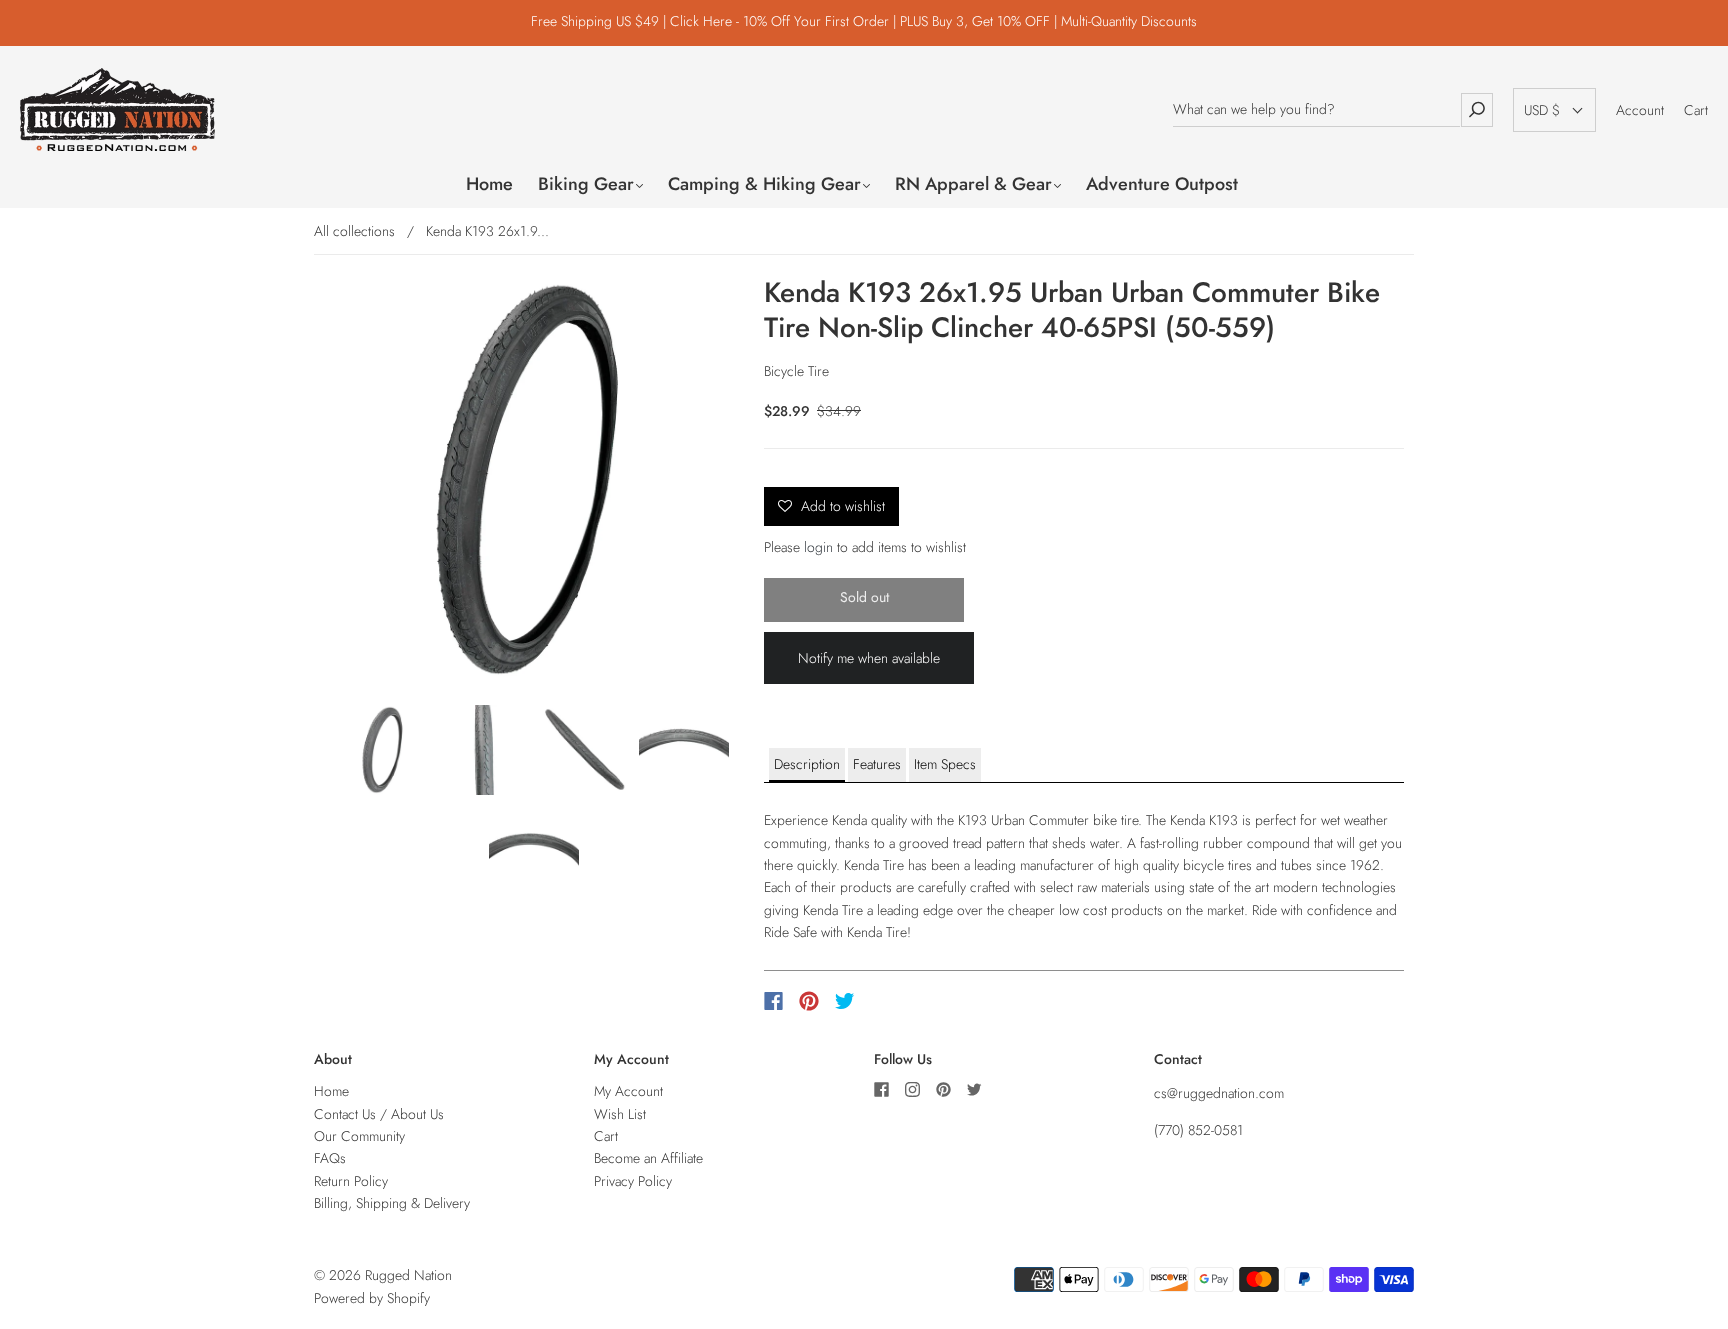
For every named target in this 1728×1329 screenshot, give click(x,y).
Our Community (359, 1136)
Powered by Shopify (372, 1298)
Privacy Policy (633, 1181)
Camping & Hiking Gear (764, 184)
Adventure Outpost (1162, 184)
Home (489, 184)
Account (1640, 110)
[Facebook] (773, 1001)
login (818, 547)
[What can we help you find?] (1316, 109)
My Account (628, 1091)
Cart (1696, 110)
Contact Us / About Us (379, 1114)
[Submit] (1477, 109)
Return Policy (351, 1181)
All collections (354, 231)
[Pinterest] (809, 1001)
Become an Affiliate (648, 1158)
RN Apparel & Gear (973, 184)
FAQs (330, 1158)
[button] (1554, 110)
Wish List (620, 1114)
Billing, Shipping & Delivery (392, 1203)
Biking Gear (586, 184)
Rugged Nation (408, 1275)
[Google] (886, 1001)
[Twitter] (845, 1001)
